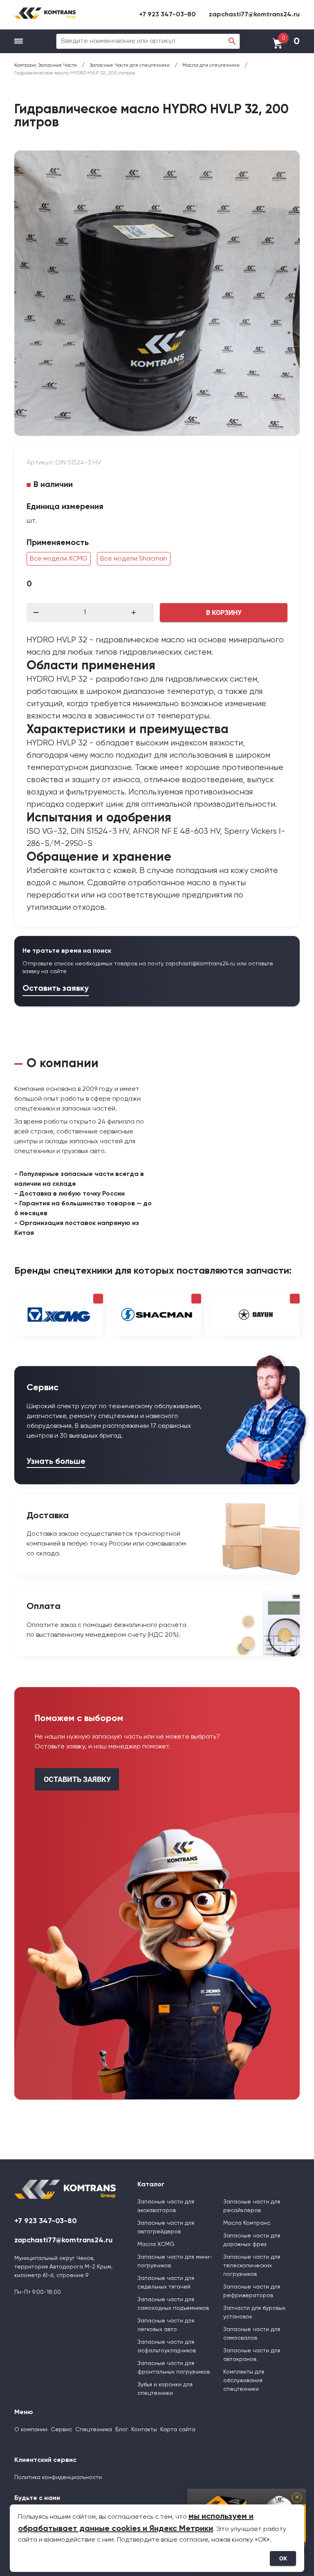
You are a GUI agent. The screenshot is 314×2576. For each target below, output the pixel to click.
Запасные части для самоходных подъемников (173, 2304)
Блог (122, 2430)
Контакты (144, 2430)
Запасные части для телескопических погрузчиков (252, 2266)
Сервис (61, 2430)
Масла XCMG (156, 2244)
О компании (31, 2430)
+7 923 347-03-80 (167, 15)
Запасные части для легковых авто (166, 2325)
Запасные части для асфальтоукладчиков (167, 2346)
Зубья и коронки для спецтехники (165, 2389)
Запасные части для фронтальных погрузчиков (174, 2368)
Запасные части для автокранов (252, 2355)
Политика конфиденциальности (58, 2477)
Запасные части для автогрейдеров (166, 2227)
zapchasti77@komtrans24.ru (254, 15)
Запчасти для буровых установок (254, 2312)
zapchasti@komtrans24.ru (200, 964)
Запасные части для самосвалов (252, 2334)
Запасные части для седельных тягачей (166, 2283)
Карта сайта (178, 2430)
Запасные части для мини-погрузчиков (175, 2261)
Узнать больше (56, 1462)
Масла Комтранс (247, 2223)
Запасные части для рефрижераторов (252, 2291)
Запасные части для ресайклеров (252, 2206)
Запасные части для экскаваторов (166, 2206)
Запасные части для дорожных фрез (252, 2240)
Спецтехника (94, 2430)
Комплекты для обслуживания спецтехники (244, 2381)
